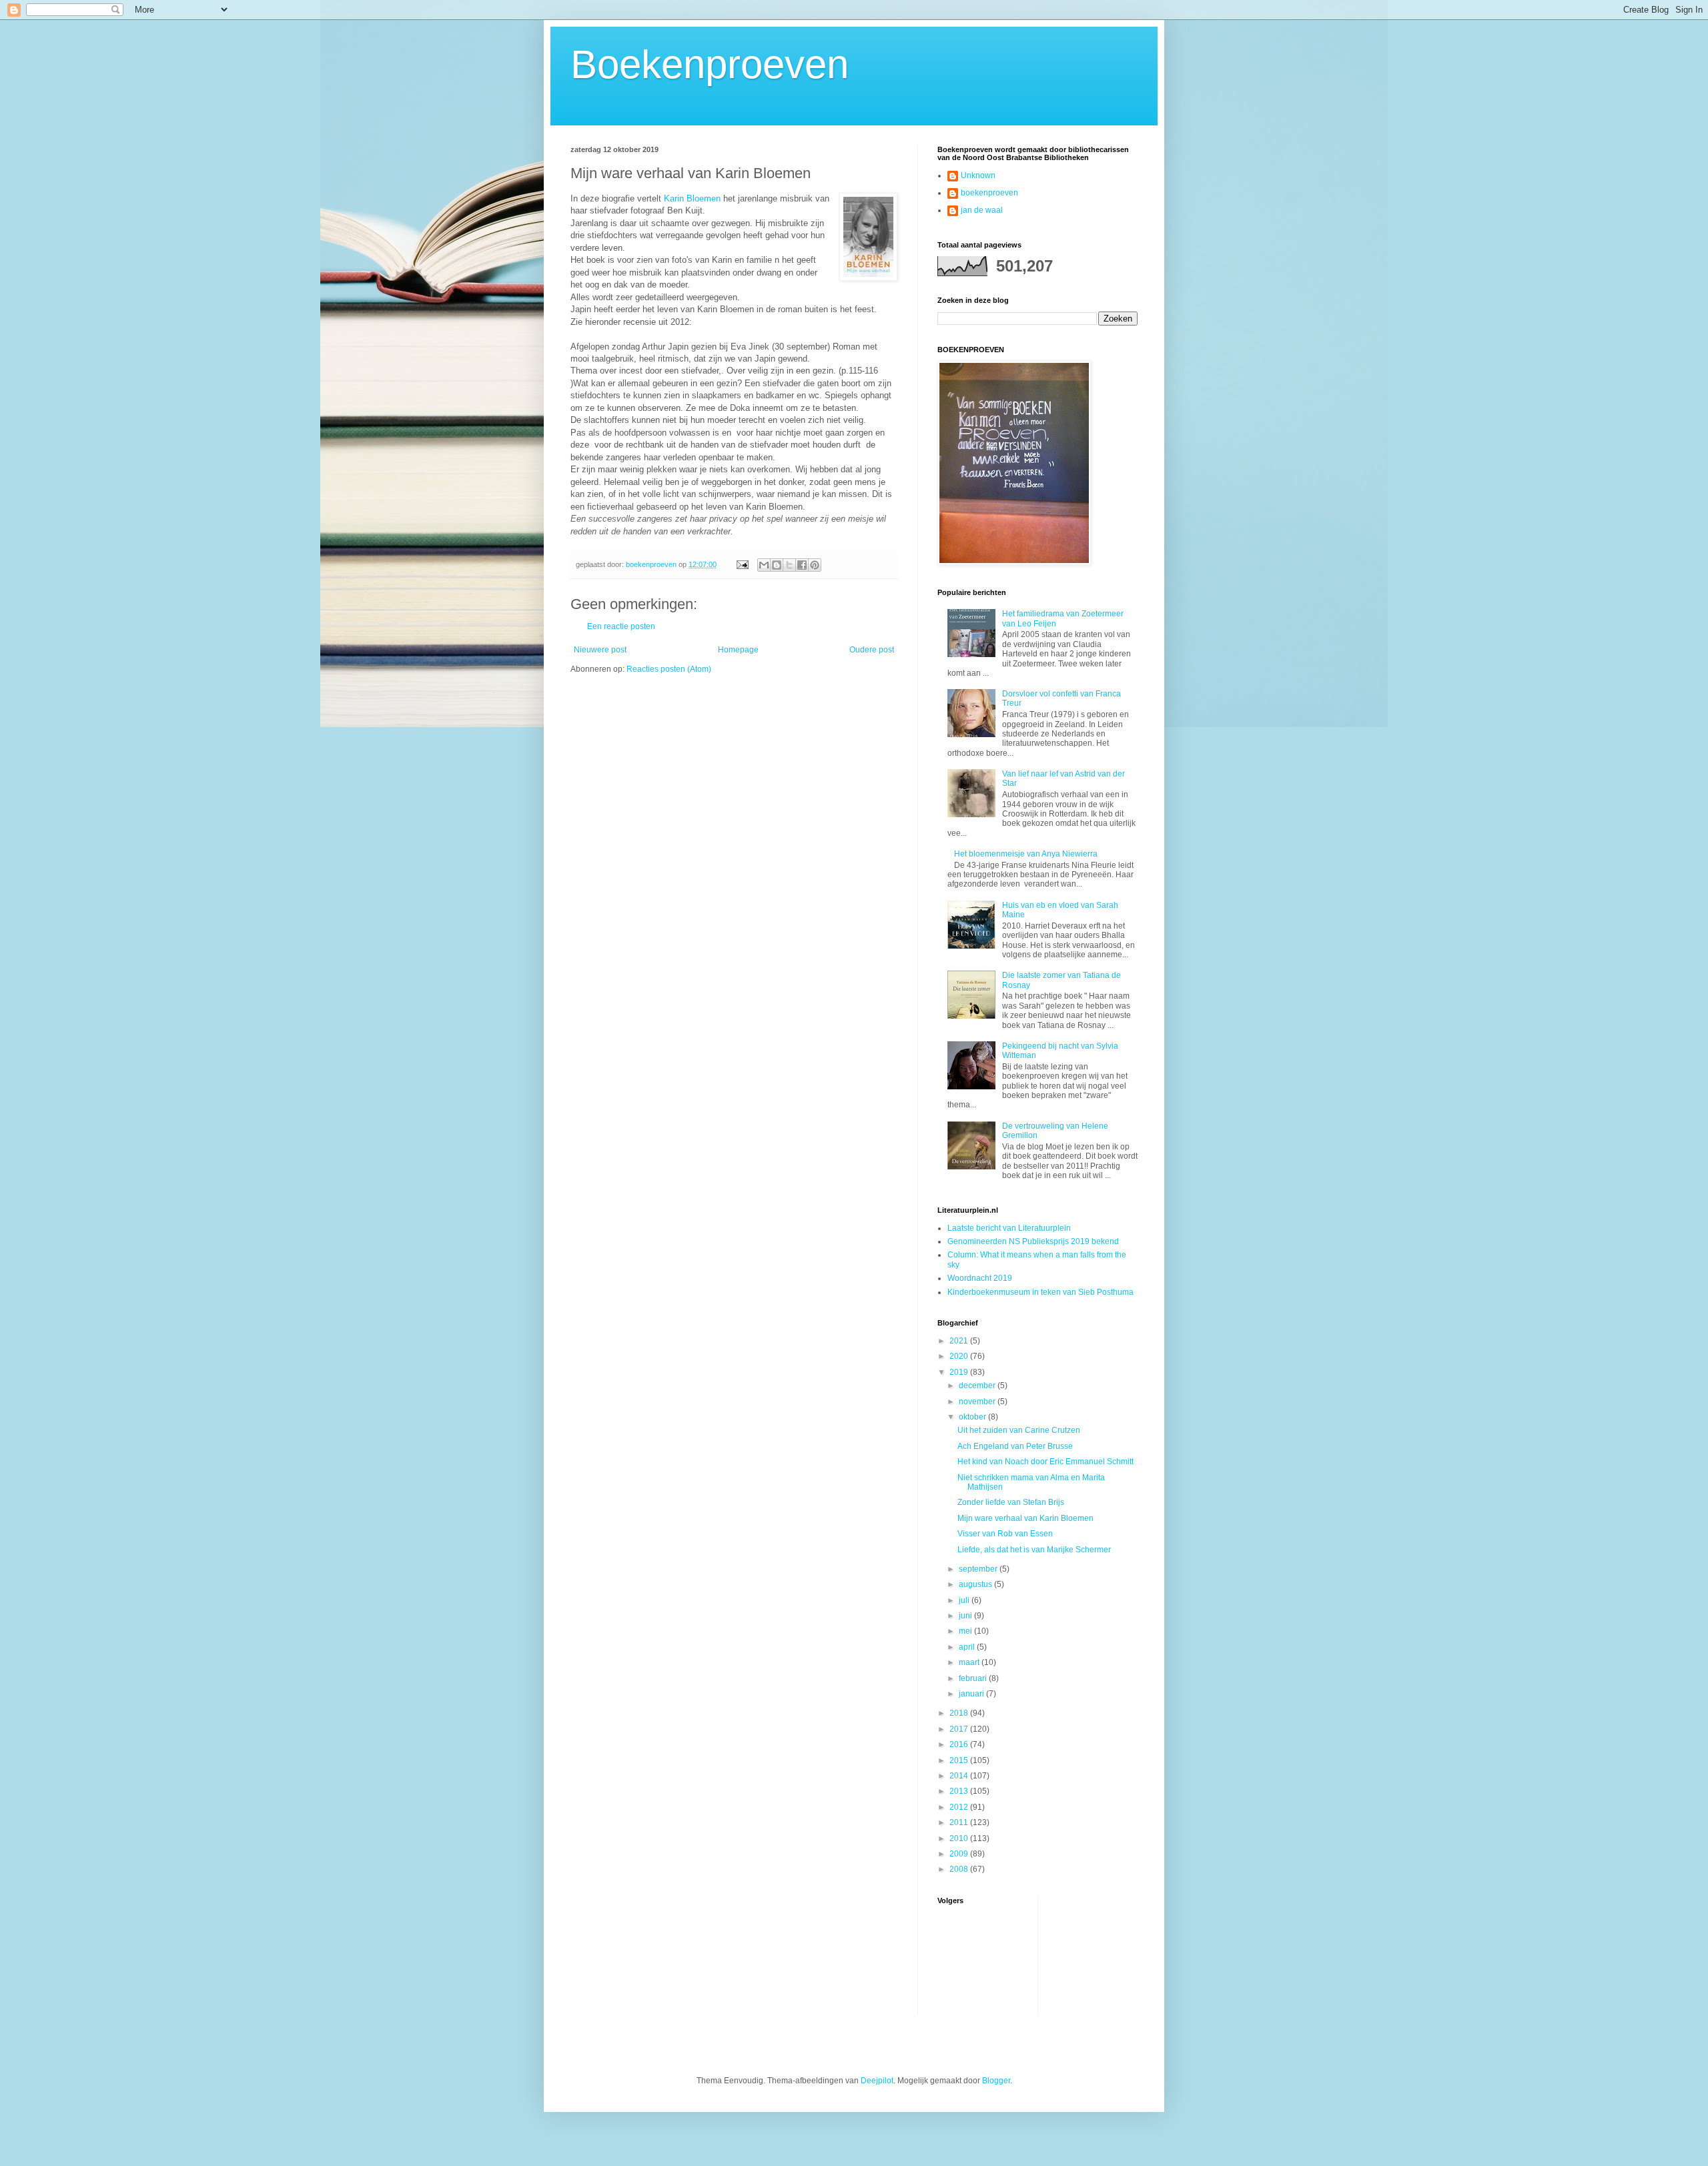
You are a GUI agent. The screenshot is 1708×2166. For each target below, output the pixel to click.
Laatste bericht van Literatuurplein (1009, 1228)
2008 (960, 1869)
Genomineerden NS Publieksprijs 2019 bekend (1033, 1241)
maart (970, 1662)
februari (974, 1678)
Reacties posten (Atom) (669, 669)
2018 (960, 1713)
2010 (960, 1838)
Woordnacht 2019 (980, 1278)
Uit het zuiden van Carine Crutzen (1019, 1430)
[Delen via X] (789, 565)
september (979, 1569)
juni (966, 1616)
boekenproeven (989, 193)
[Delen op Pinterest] (815, 565)
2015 (960, 1760)
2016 (960, 1744)
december (978, 1386)
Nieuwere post (600, 650)
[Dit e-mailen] (764, 565)
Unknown (978, 175)
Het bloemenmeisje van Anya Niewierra (1026, 854)
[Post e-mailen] (742, 564)
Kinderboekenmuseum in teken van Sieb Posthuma (1040, 1292)
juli (965, 1600)
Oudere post (872, 650)
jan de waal (982, 210)
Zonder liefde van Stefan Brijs (1011, 1502)
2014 (960, 1776)
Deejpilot (877, 2081)
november (978, 1402)
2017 (960, 1729)
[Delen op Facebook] (802, 565)
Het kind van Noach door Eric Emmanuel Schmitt (1045, 1462)
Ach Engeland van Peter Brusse (1015, 1446)
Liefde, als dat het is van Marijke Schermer (1034, 1550)
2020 (960, 1356)
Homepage (738, 650)
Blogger (996, 2081)
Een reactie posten (621, 626)
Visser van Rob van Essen (1005, 1534)
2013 (960, 1791)
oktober (973, 1417)
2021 (960, 1341)
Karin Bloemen (692, 198)
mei (966, 1631)
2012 (960, 1807)
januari (972, 1694)
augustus (976, 1584)
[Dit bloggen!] (777, 565)
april (968, 1647)
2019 (960, 1372)
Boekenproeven (710, 64)
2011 (960, 1822)
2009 (960, 1854)
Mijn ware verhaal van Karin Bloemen (1025, 1518)
